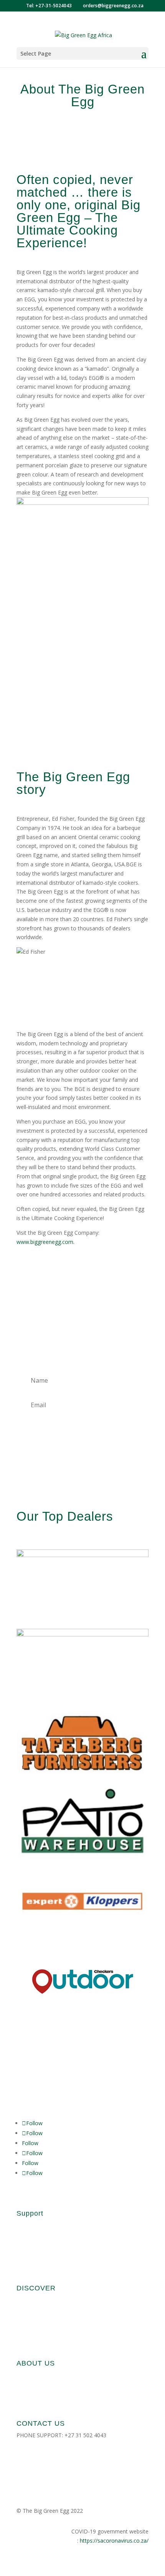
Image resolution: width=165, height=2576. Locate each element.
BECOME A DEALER (41, 2389)
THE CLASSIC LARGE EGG (48, 2314)
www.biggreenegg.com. (45, 1242)
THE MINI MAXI (36, 2300)
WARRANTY (31, 2240)
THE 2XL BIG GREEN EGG (48, 2344)
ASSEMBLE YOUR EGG (45, 2269)
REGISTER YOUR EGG (43, 2254)
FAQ (22, 2225)
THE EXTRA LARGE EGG (46, 2329)
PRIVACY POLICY (37, 2478)
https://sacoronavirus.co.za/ (114, 2541)
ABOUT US (30, 2375)
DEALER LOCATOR (40, 2464)
